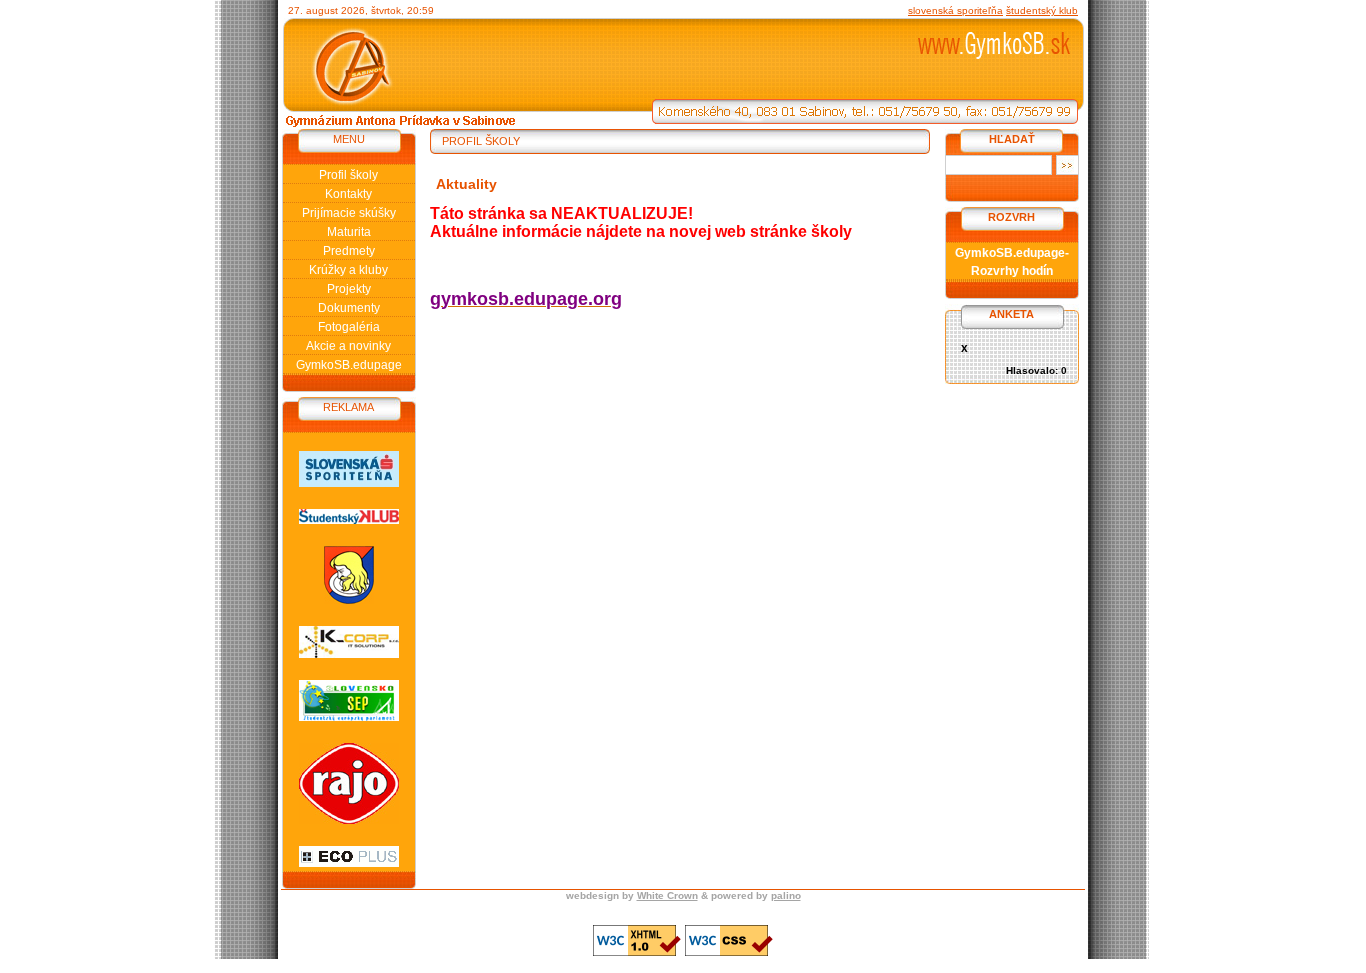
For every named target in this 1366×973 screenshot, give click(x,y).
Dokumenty (349, 308)
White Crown (667, 895)
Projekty (349, 289)
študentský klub (1042, 10)
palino (786, 895)
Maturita (349, 232)
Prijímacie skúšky (349, 213)
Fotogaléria (349, 327)
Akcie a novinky (348, 346)
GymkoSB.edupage (349, 365)
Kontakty (348, 194)
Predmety (349, 251)
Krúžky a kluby (348, 270)
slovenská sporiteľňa (955, 10)
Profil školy (348, 175)
